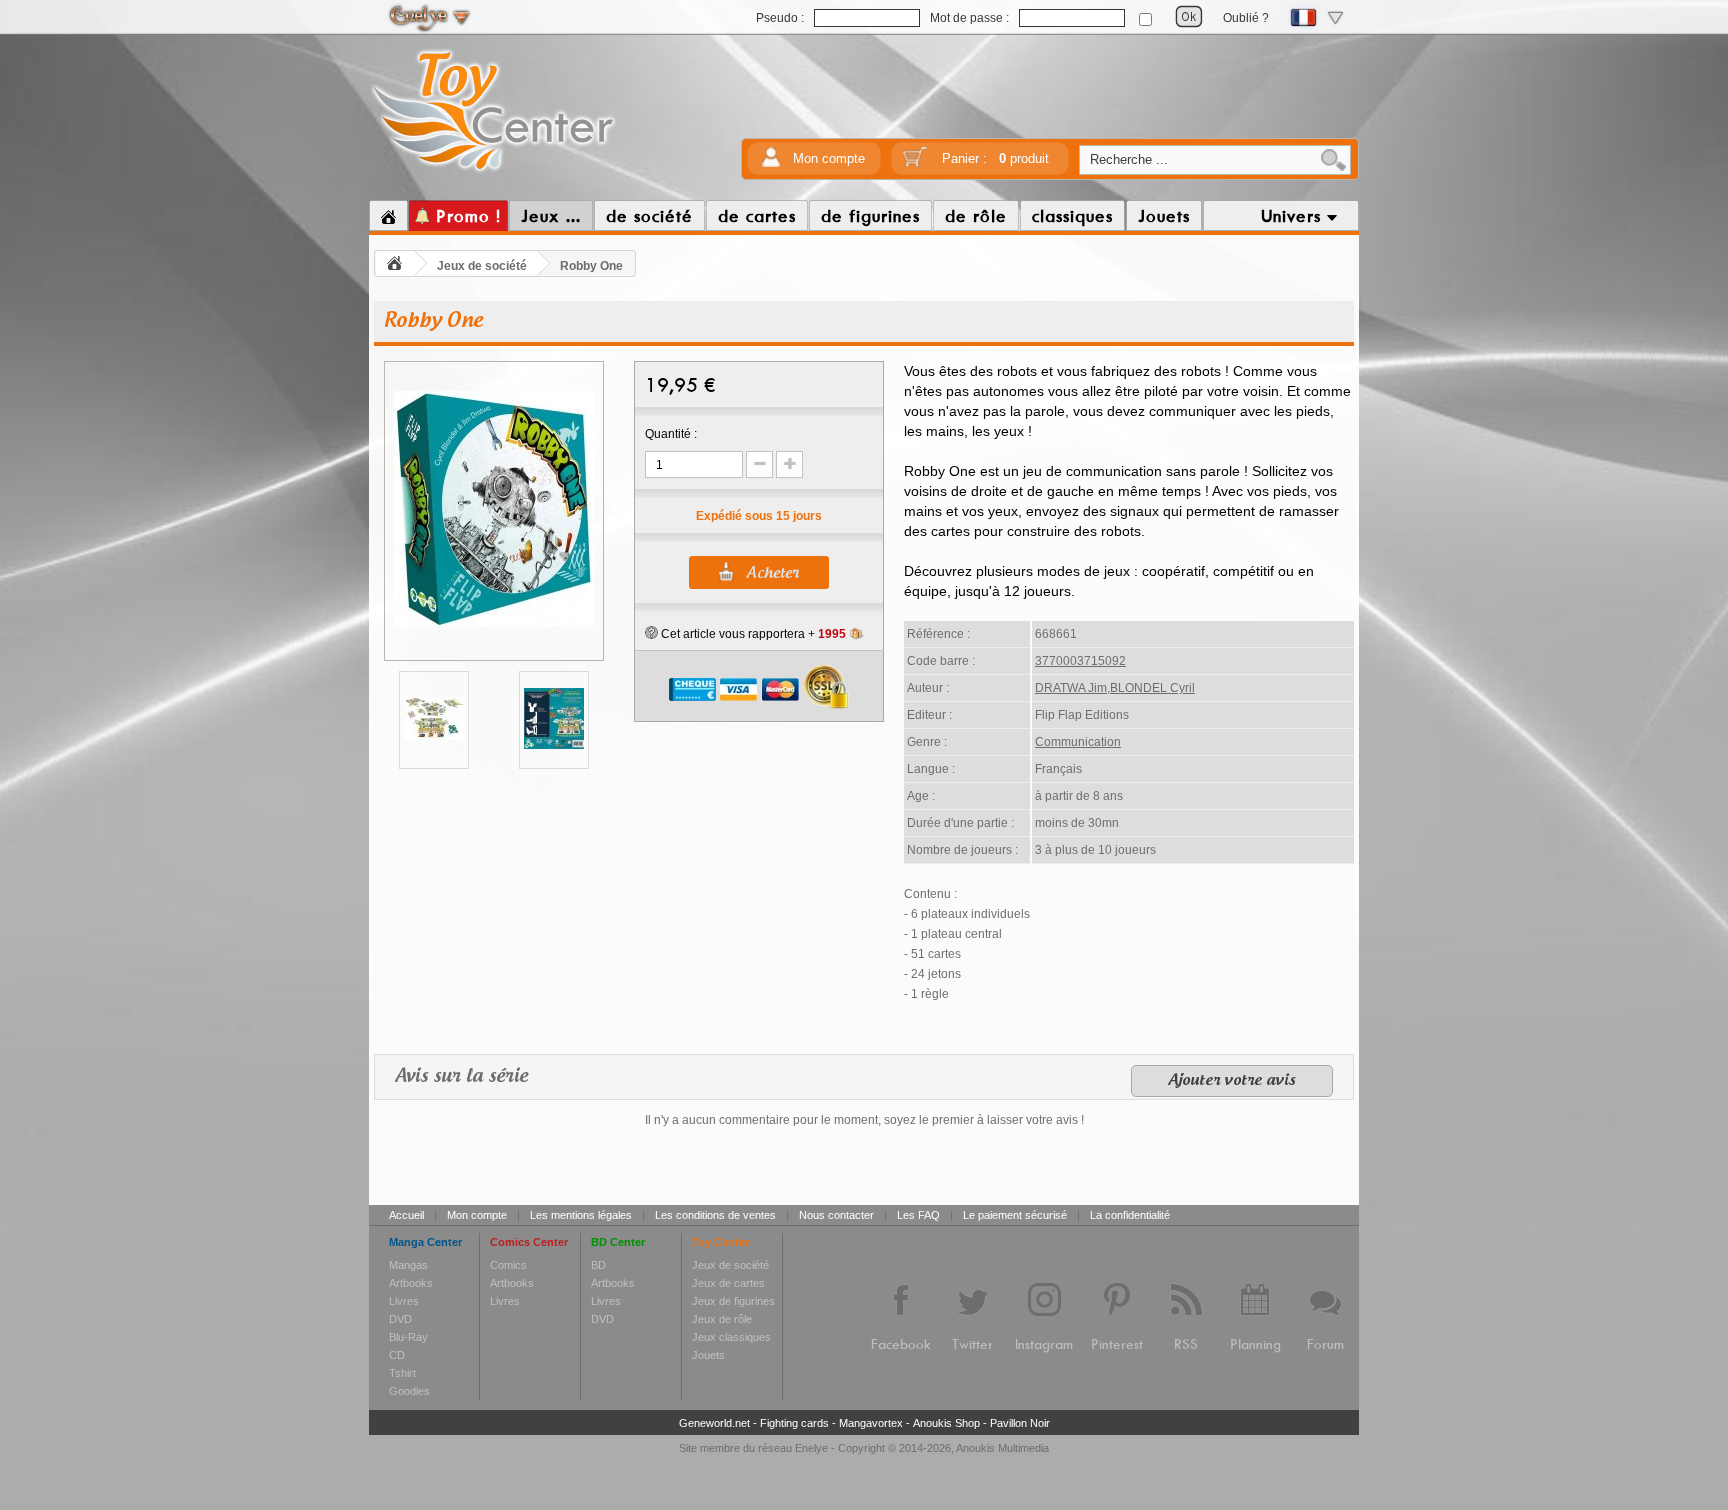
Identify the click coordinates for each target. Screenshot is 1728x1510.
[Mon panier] (915, 163)
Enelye (811, 1448)
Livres (404, 1301)
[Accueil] (388, 216)
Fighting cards (794, 1423)
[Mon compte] (771, 163)
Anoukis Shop (946, 1423)
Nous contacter (836, 1215)
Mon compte (829, 158)
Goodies (409, 1391)
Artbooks (411, 1283)
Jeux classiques (731, 1337)
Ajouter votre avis (1232, 1081)
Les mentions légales (581, 1215)
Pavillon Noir (1020, 1423)
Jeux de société (482, 266)
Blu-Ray (408, 1337)
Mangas (408, 1265)
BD (598, 1265)
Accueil (406, 1215)
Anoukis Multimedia (1002, 1448)
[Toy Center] (493, 173)
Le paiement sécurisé (1015, 1215)
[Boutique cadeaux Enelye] (651, 633)
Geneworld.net (714, 1423)
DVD (400, 1319)
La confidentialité (1130, 1215)
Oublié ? (1246, 18)
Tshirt (402, 1373)
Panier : (995, 158)
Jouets (708, 1355)
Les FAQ (918, 1215)
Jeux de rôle (722, 1319)
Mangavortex (871, 1423)
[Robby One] (494, 624)
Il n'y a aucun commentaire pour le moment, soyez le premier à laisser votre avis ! (864, 1120)
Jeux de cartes (728, 1283)
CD (397, 1355)
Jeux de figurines (733, 1301)
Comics (508, 1265)
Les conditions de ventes (715, 1215)
